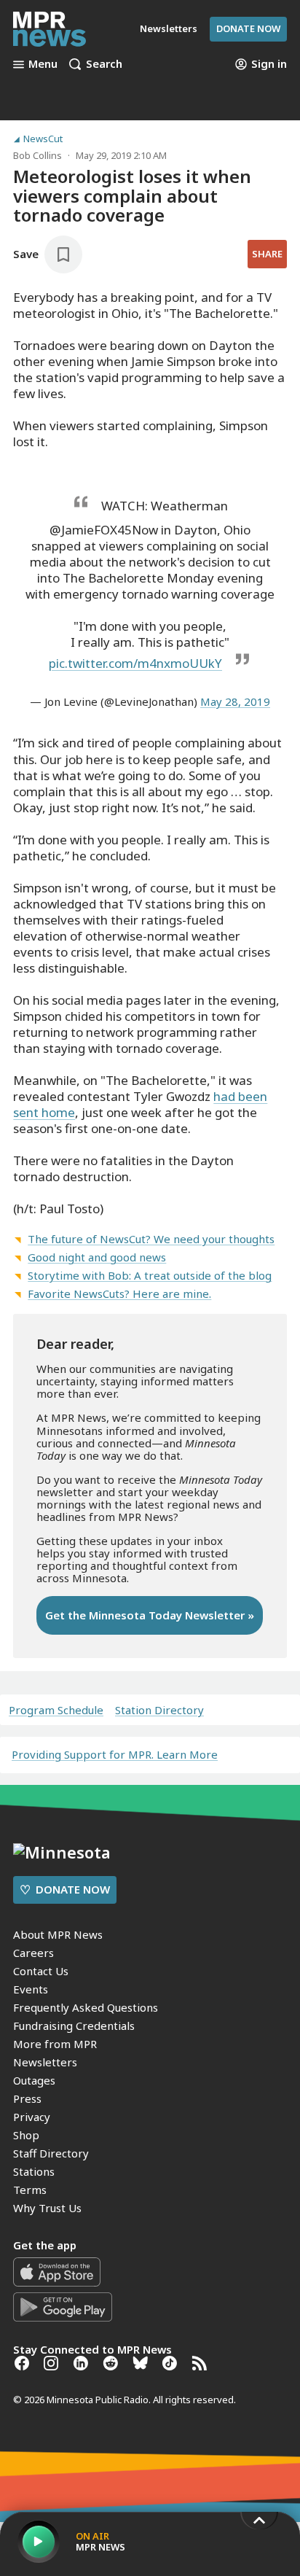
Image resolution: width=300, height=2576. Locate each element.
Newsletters (45, 2062)
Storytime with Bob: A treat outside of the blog (150, 1275)
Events (31, 1989)
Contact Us (41, 1971)
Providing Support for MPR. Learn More (115, 1754)
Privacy (32, 2117)
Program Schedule (56, 1710)
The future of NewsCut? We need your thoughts (151, 1239)
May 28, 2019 (235, 701)
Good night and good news (97, 1257)
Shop (26, 2135)
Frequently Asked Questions (86, 2007)
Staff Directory (51, 2153)
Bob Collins (37, 155)
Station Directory (159, 1710)
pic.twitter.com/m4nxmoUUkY (135, 663)
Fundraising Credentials (74, 2026)
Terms (30, 2190)
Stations (34, 2171)
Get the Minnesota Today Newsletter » (150, 1615)
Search (104, 64)
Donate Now (248, 28)
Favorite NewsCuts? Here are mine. (119, 1293)
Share (267, 254)
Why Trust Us (47, 2208)
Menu (43, 64)
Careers (33, 1953)
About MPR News (58, 1934)
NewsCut (43, 139)
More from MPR (55, 2044)
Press (27, 2098)
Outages (34, 2080)
